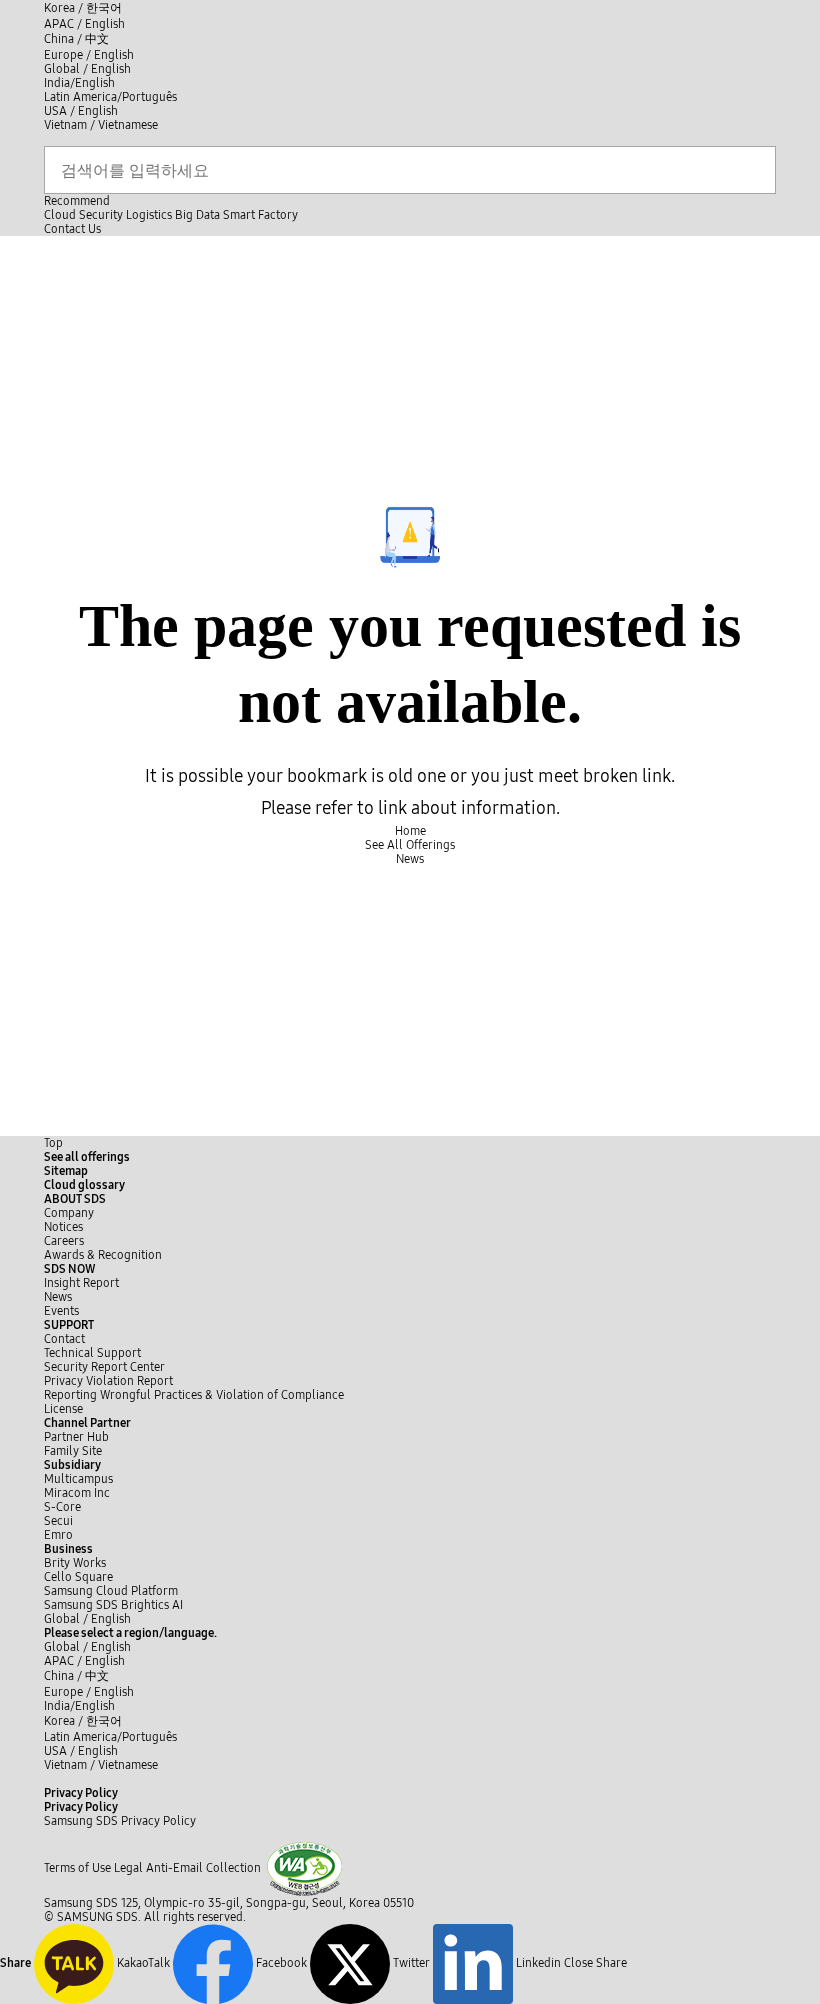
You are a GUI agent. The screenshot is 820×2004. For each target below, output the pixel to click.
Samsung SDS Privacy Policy (120, 1821)
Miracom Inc (77, 1493)
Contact (64, 1339)
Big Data (197, 215)
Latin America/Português (110, 97)
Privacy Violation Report (108, 1381)
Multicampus (78, 1479)
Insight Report (81, 1283)
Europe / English (89, 55)
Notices (63, 1227)
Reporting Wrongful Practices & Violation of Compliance (194, 1395)
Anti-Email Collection (203, 1868)
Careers (64, 1241)
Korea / (83, 8)
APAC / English (84, 24)
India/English (79, 83)
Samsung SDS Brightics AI (115, 1605)
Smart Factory (260, 215)
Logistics (149, 215)
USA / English (81, 111)
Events (61, 1311)
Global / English (87, 69)
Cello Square (78, 1577)
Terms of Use (77, 1868)
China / (76, 39)
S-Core (62, 1507)
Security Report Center (104, 1367)
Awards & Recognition (103, 1255)
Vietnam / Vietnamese (101, 125)
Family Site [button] (73, 1451)
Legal (128, 1868)
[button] (75, 1199)
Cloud (60, 215)
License (63, 1409)
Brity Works (75, 1563)
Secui (58, 1521)
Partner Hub (76, 1437)
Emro (58, 1535)
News (58, 1297)
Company (69, 1213)
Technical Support (92, 1353)
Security (101, 215)
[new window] (304, 1868)
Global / (87, 1619)
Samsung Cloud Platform (112, 1591)
